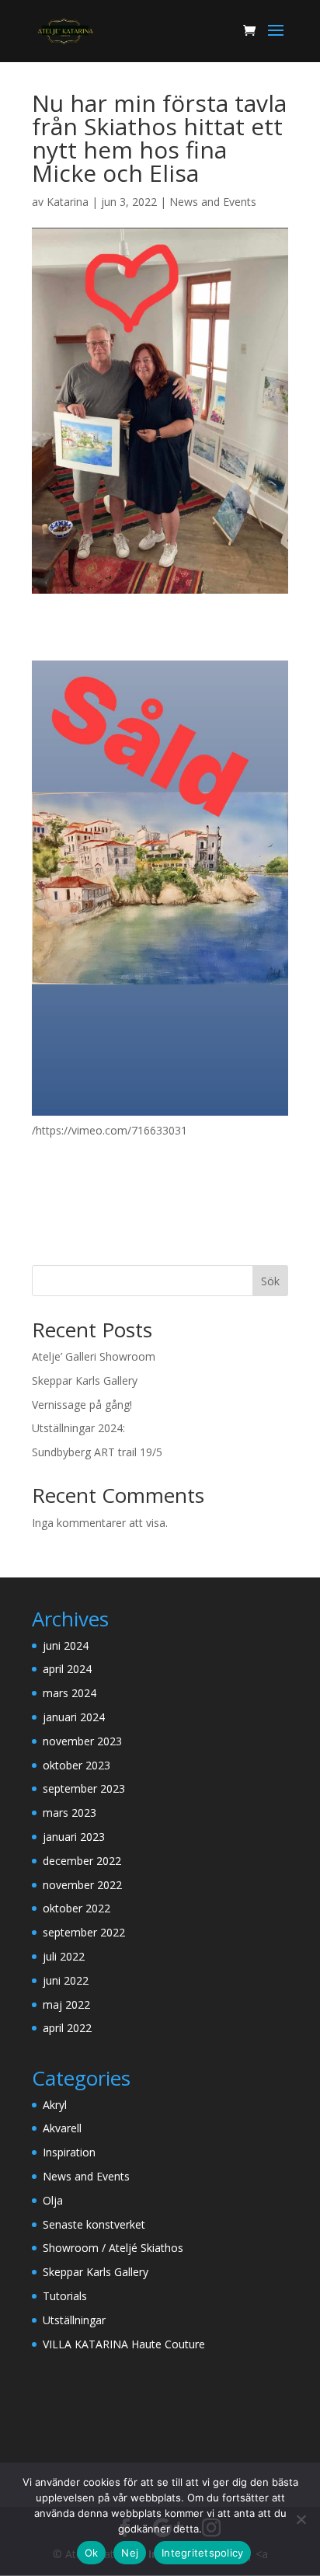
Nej (130, 2553)
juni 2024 (66, 1645)
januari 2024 (74, 1717)
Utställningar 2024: (78, 1428)
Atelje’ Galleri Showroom (94, 1356)
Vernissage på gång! (82, 1405)
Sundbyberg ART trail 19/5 (97, 1452)
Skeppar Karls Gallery (85, 1380)
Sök (270, 1281)
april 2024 (67, 1669)
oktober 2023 (77, 1765)
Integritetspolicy (202, 2553)
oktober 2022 (77, 1908)
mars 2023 (70, 1813)
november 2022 (82, 1885)
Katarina (68, 202)
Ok (92, 2553)
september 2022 (84, 1932)
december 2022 (82, 1861)
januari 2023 (74, 1837)
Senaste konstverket (94, 2224)
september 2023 (84, 1788)
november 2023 (82, 1741)
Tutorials (65, 2296)
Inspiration (69, 2152)
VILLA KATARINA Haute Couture (124, 2344)
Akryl (55, 2105)
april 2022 (67, 2028)
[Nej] (301, 2519)
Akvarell (62, 2128)
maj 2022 (66, 2004)
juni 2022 (66, 1980)
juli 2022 (64, 1956)
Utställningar (74, 2320)
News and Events (213, 202)
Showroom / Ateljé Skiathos (113, 2248)
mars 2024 (70, 1693)
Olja (53, 2200)
